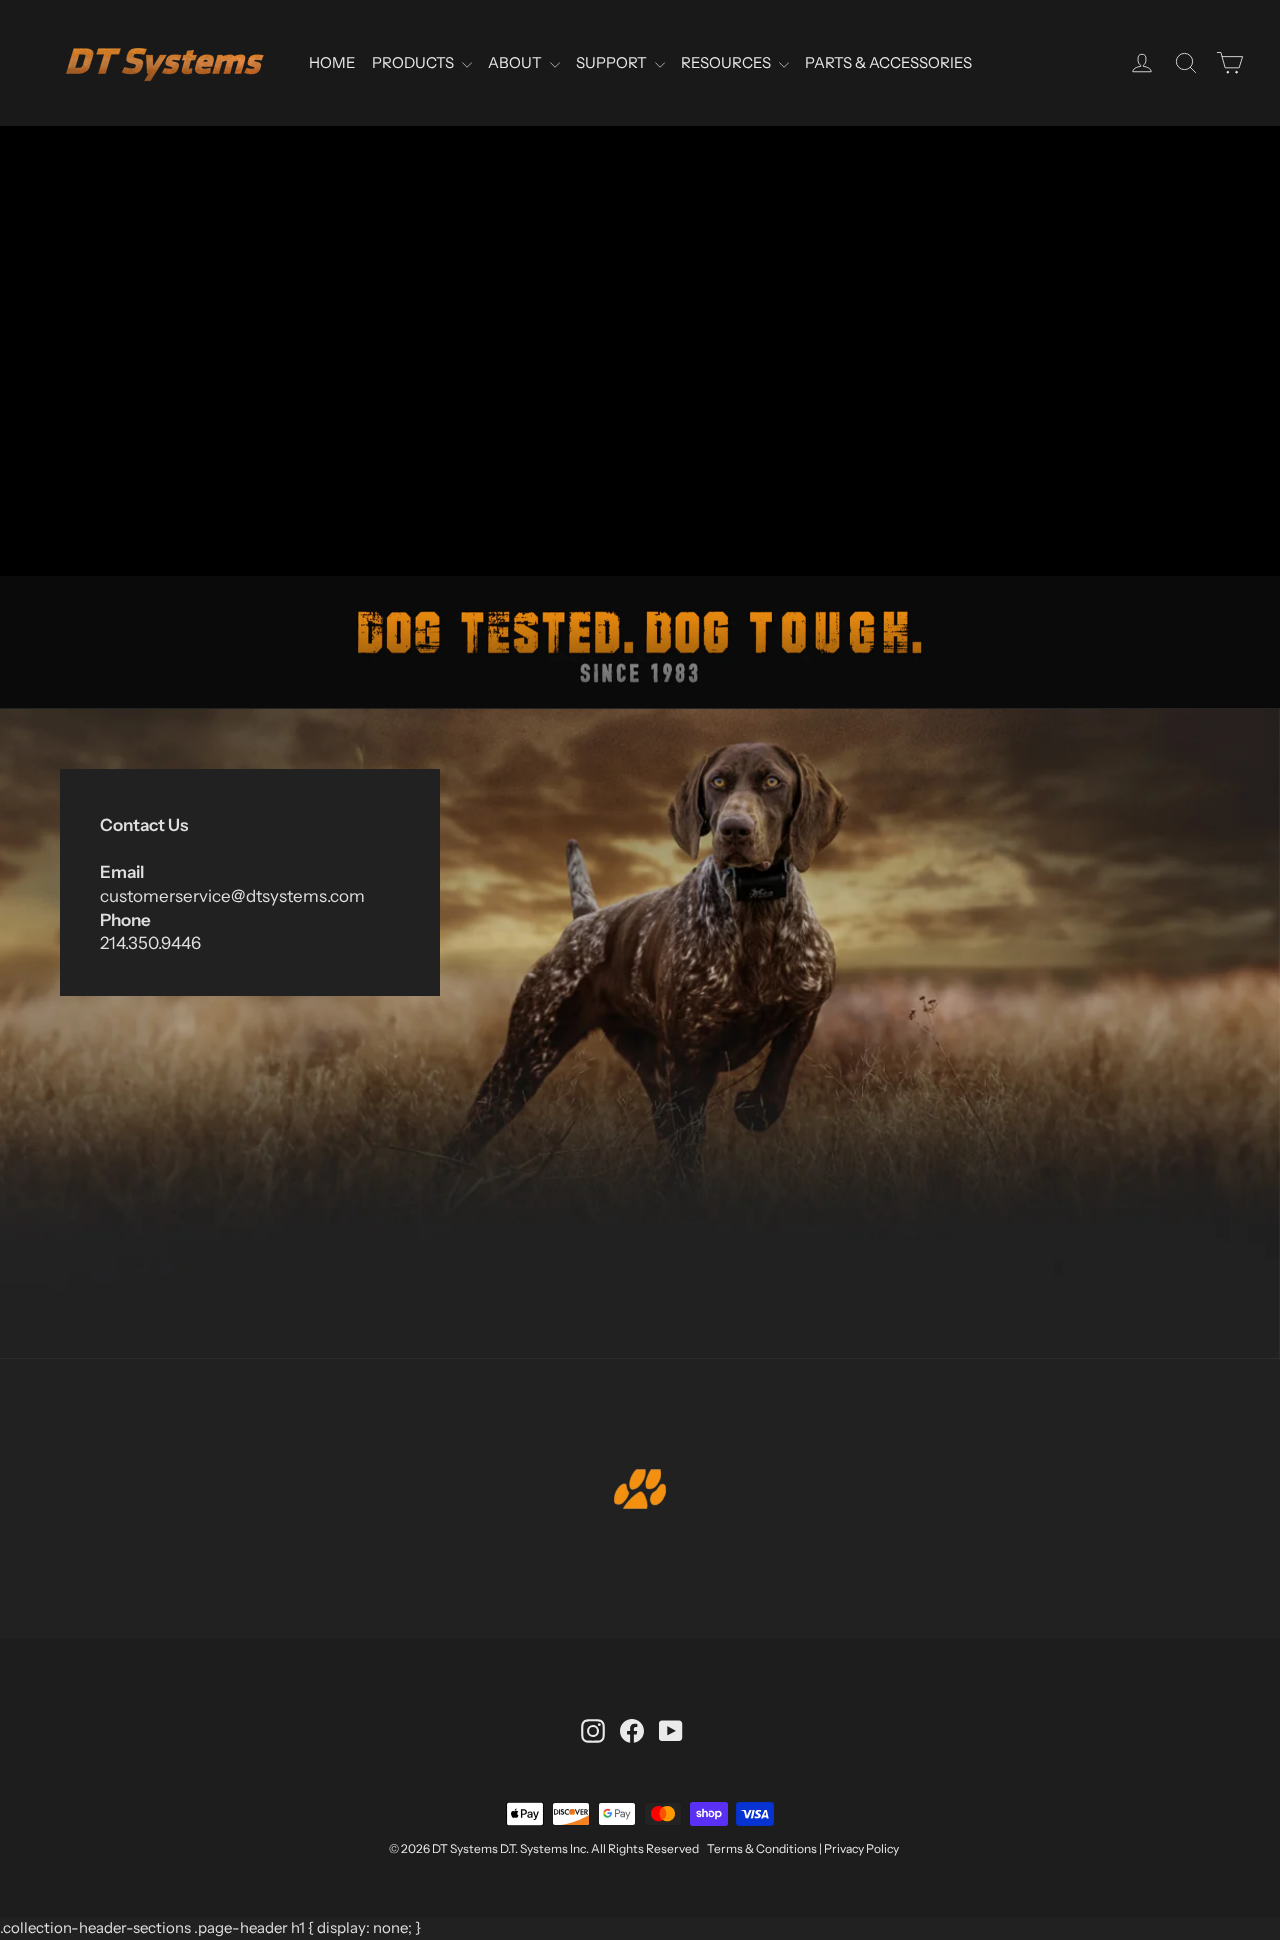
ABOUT (516, 62)
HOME (332, 62)
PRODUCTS (414, 62)
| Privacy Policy (859, 1848)
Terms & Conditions (762, 1848)
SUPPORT (613, 62)
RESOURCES (727, 62)
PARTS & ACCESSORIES (888, 62)
